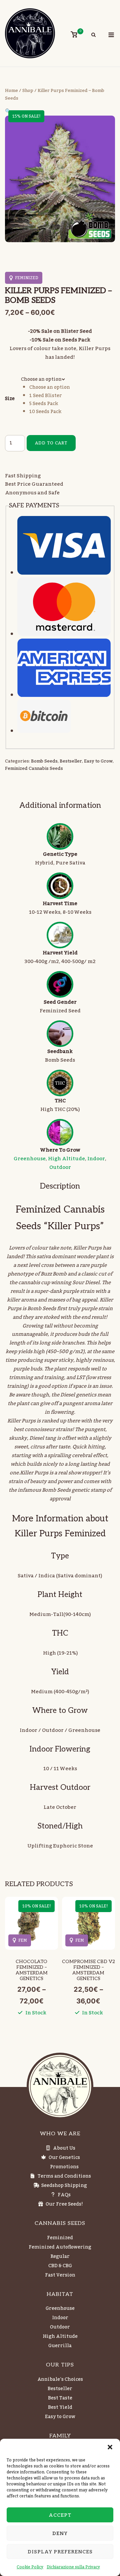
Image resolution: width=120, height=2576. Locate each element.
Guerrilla (60, 2346)
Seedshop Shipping (64, 2186)
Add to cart (51, 443)
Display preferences (60, 2552)
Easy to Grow (98, 761)
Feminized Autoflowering (60, 2247)
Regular (60, 2257)
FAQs (64, 2195)
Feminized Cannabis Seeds (34, 769)
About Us (64, 2148)
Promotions (64, 2167)
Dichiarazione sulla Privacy (73, 2567)
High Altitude (66, 1159)
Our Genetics (64, 2158)
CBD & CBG (60, 2266)
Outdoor (60, 1167)
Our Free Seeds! (64, 2204)
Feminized (60, 2238)
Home (11, 91)
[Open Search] (93, 36)
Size (10, 399)
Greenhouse (30, 1159)
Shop (28, 91)
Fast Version (60, 2275)
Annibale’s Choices (60, 2379)
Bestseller (71, 761)
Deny (60, 2533)
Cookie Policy (30, 2567)
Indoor (96, 1159)
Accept (60, 2515)
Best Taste (60, 2398)
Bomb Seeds (44, 761)
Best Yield (60, 2407)
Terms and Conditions (64, 2176)
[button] (110, 2447)
